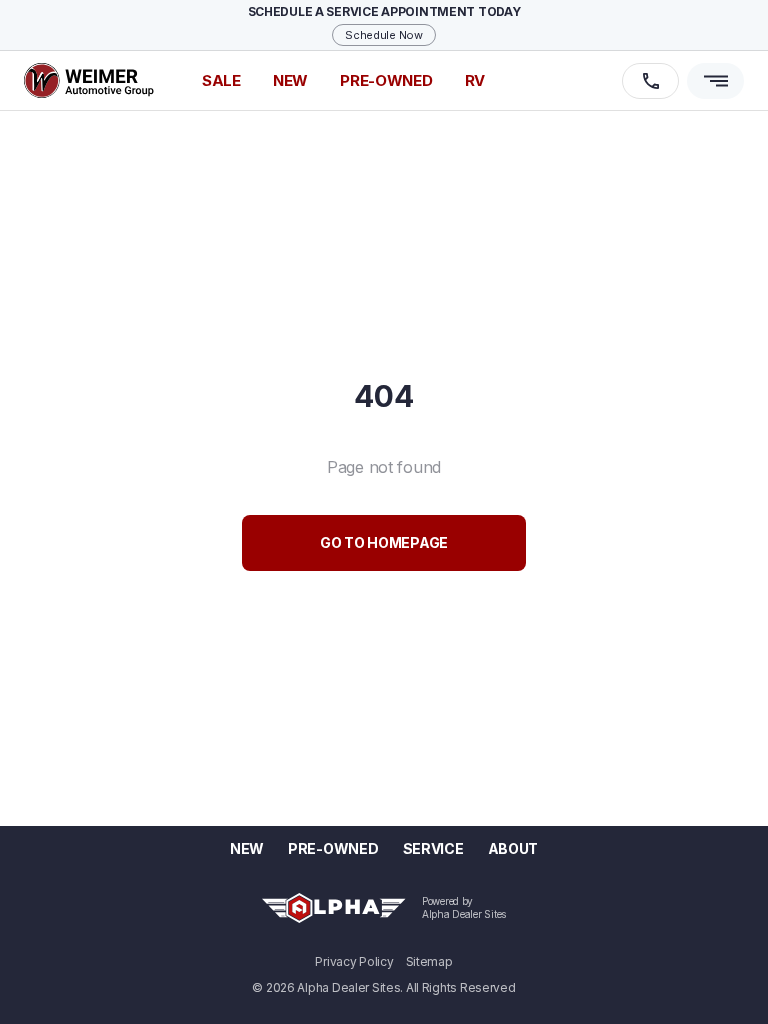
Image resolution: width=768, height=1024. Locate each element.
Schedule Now (384, 35)
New (247, 848)
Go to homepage (384, 542)
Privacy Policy (354, 962)
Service (433, 848)
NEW (290, 80)
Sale (221, 80)
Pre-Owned (333, 848)
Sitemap (429, 962)
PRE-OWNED (386, 80)
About (513, 848)
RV (475, 80)
